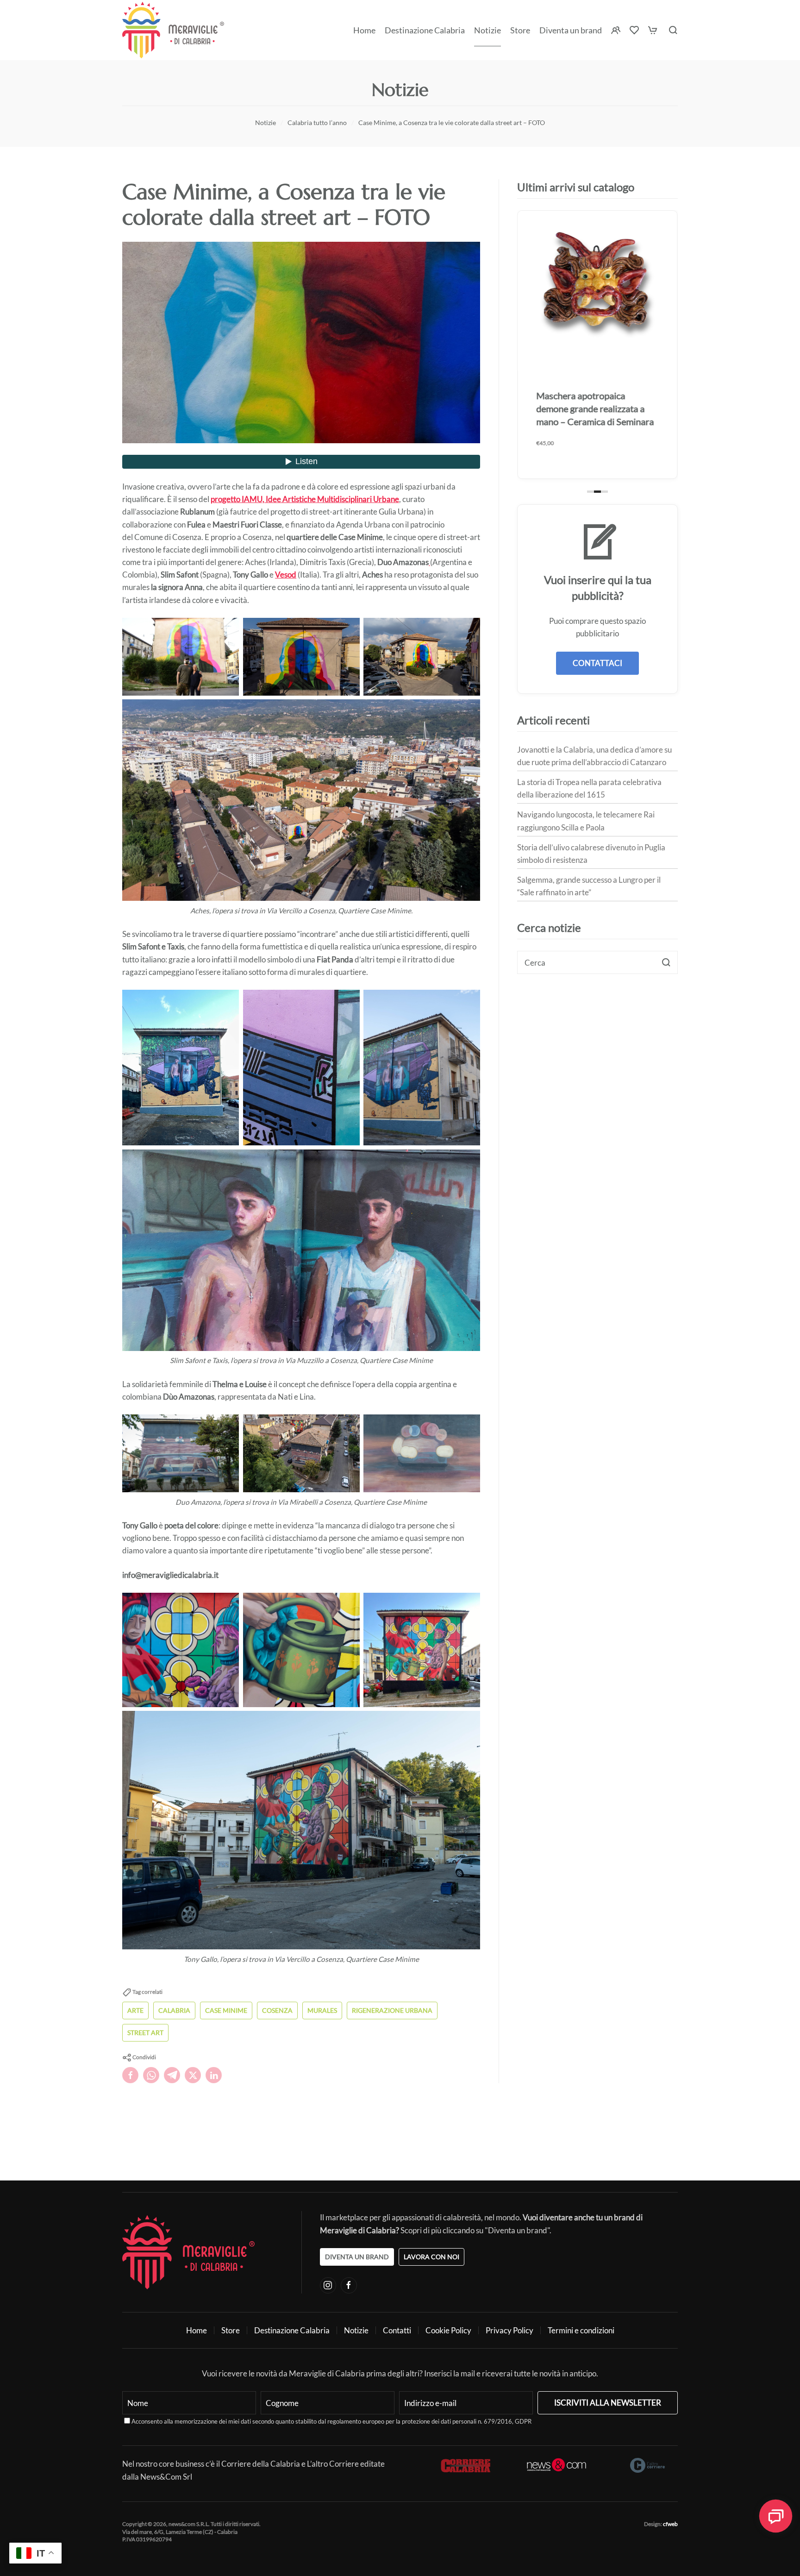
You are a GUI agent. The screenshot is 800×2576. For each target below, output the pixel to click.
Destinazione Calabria (425, 30)
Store (231, 2330)
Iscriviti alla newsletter (608, 2403)
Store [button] (520, 30)
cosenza (277, 2010)
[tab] (591, 492)
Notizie (487, 30)
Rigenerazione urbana (392, 2010)
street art (145, 2033)
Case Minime (226, 2010)
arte (135, 2010)
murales (322, 2010)
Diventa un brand (571, 30)
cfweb (670, 2524)
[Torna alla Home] (173, 30)
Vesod (286, 575)
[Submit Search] (666, 962)
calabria (174, 2010)
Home (364, 30)
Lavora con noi (431, 2257)
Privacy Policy (509, 2330)
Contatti (397, 2330)
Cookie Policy (448, 2330)
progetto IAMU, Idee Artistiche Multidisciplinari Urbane (305, 499)
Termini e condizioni (581, 2330)
